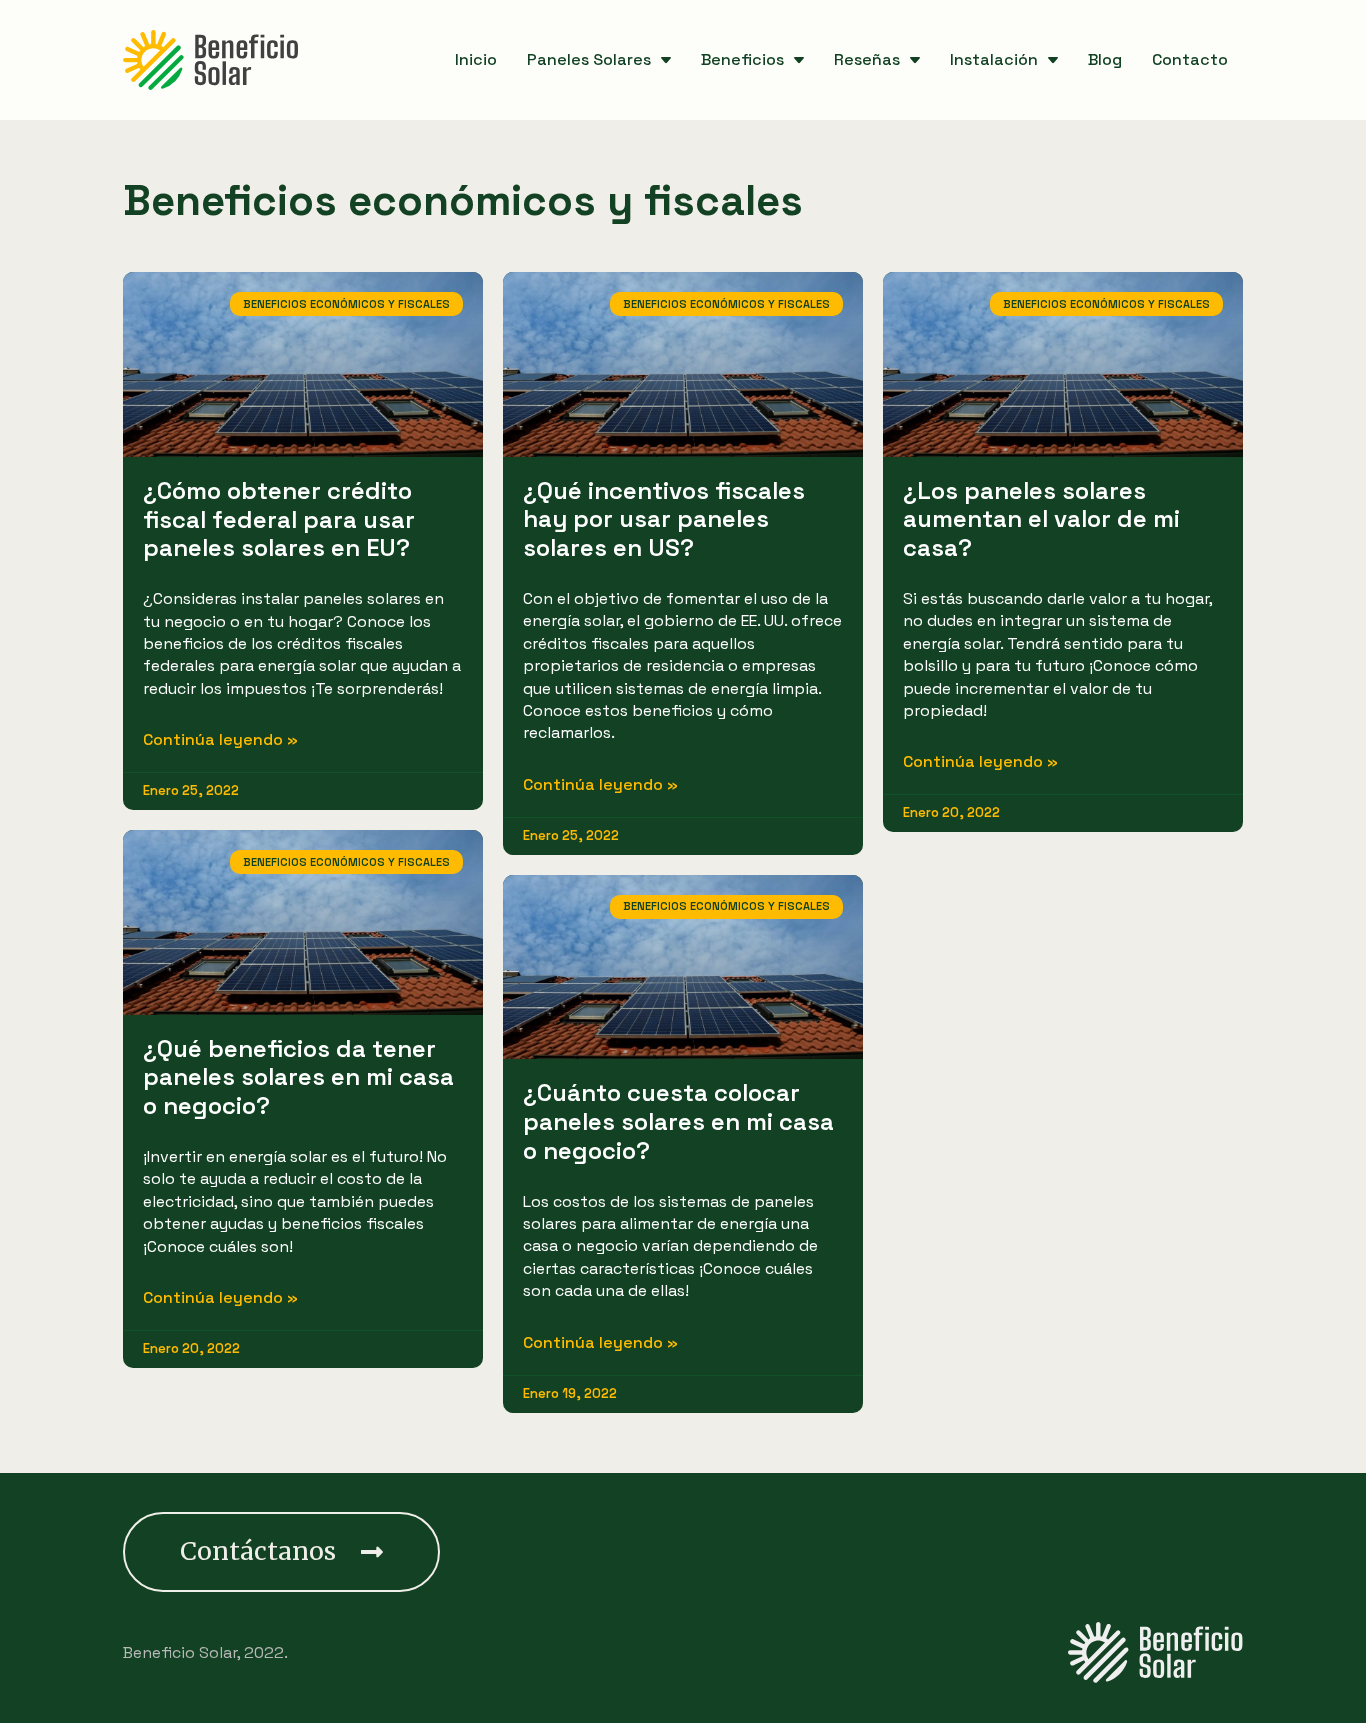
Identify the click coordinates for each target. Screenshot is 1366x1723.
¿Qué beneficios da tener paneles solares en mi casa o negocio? (298, 1077)
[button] (281, 1552)
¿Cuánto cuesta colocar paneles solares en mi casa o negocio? (678, 1121)
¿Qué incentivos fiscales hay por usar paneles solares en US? (664, 519)
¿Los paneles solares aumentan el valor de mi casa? (1041, 519)
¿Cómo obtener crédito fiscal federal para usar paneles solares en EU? (279, 519)
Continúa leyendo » (220, 739)
